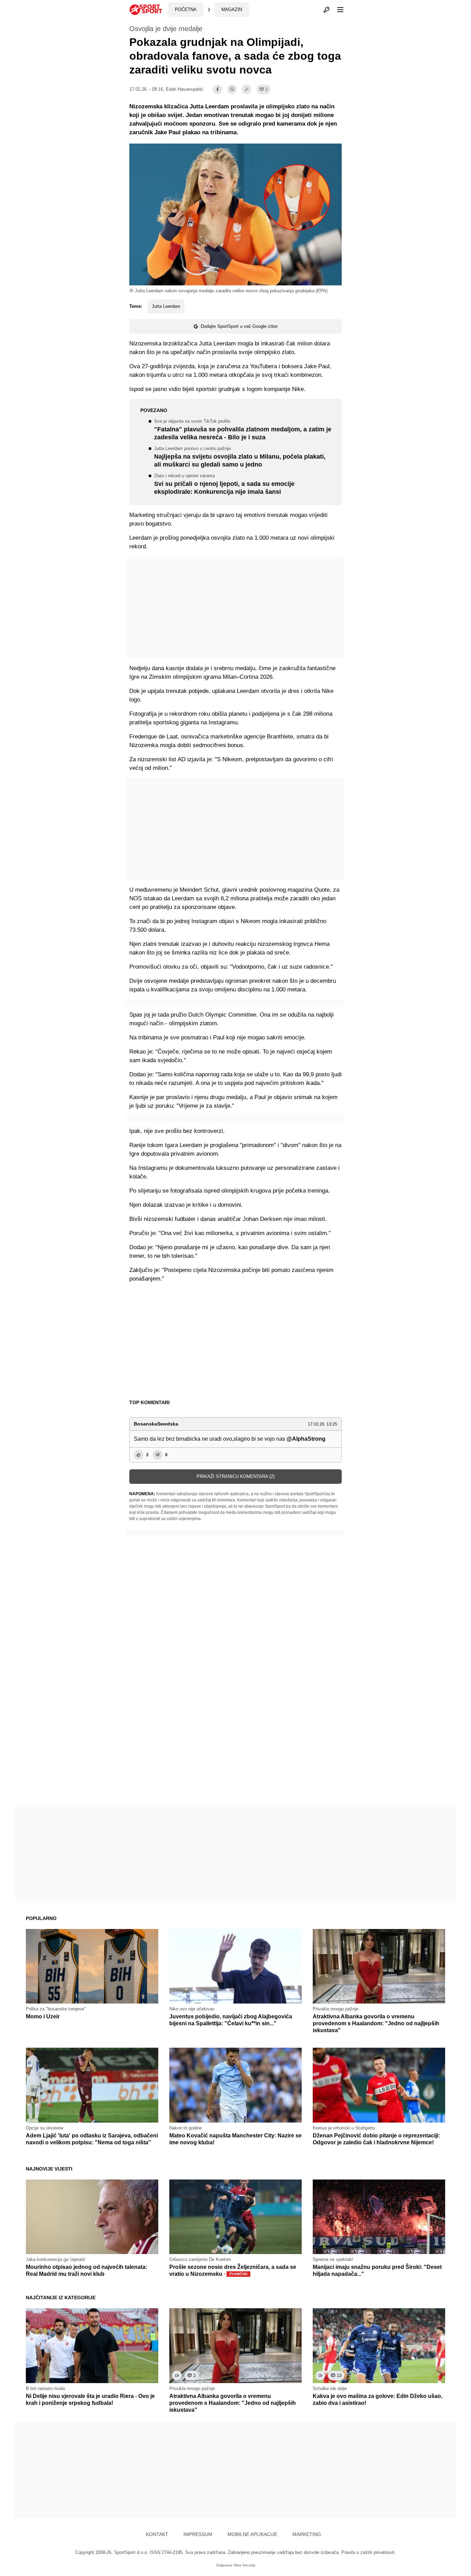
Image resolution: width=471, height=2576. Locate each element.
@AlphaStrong (306, 1439)
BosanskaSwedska (156, 1424)
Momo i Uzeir (43, 2016)
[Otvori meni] (337, 10)
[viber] (232, 89)
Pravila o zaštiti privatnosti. (369, 2552)
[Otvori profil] (327, 10)
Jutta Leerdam (166, 306)
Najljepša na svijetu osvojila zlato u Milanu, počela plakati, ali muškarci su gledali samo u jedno (240, 457)
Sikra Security (244, 2565)
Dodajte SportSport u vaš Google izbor (239, 326)
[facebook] (218, 89)
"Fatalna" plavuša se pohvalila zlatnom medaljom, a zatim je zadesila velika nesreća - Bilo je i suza (243, 430)
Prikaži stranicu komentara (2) (235, 1476)
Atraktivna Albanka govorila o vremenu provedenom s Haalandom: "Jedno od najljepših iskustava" (376, 2023)
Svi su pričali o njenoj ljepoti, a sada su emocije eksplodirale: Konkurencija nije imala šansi (224, 484)
